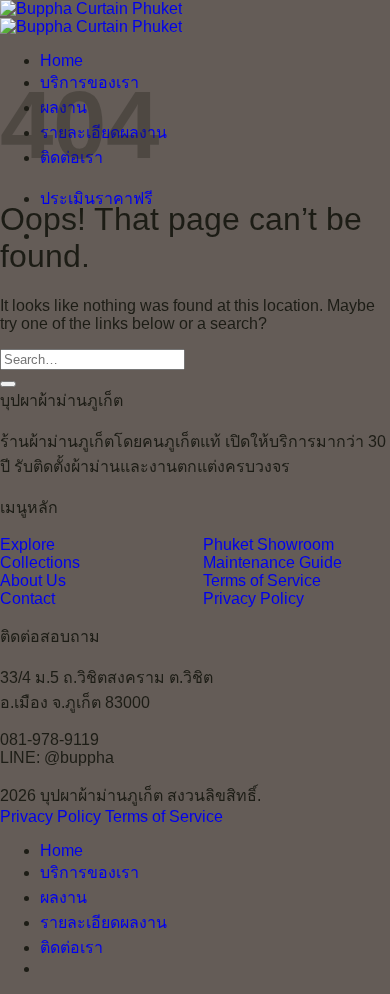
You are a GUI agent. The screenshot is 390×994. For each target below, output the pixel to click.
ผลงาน (63, 897)
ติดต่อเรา (71, 947)
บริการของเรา (89, 872)
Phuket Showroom (268, 544)
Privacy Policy (253, 598)
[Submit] (8, 384)
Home (61, 60)
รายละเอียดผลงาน (103, 922)
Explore (27, 544)
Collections (40, 562)
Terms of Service (262, 580)
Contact (27, 598)
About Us (33, 580)
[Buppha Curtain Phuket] (91, 17)
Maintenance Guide (272, 562)
